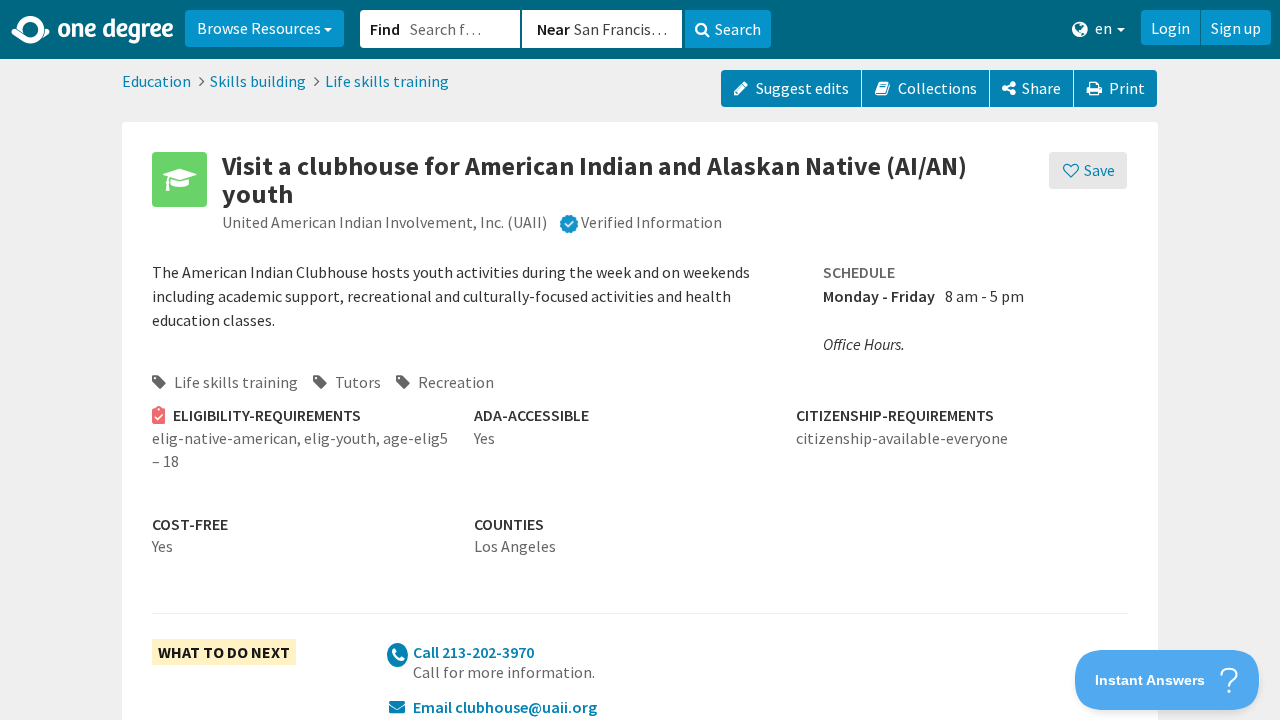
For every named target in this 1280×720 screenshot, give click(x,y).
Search (738, 29)
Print (1125, 88)
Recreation (454, 382)
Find (385, 29)
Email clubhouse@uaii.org (505, 707)
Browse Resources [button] (260, 28)
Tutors (356, 382)
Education (156, 81)
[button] (640, 360)
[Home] (93, 30)
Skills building (258, 81)
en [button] (1103, 28)
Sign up (1236, 28)
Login (1170, 28)
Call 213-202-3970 (473, 652)
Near (553, 29)
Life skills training (387, 81)
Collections (936, 88)
